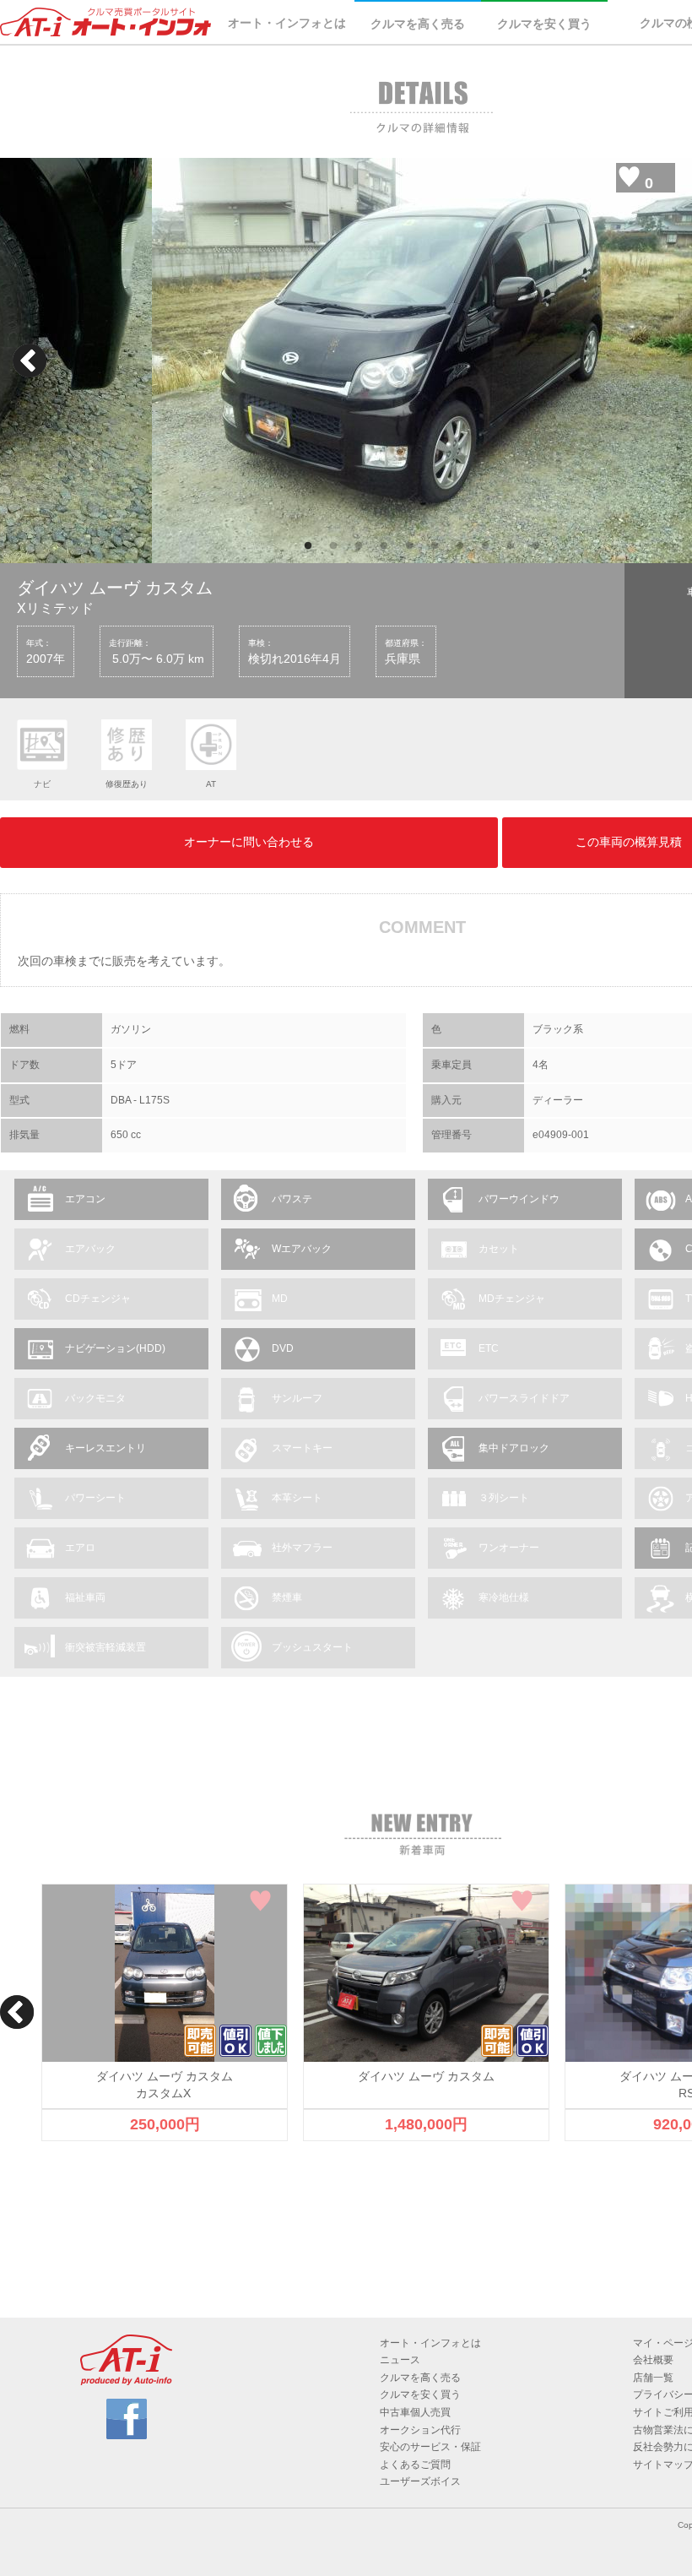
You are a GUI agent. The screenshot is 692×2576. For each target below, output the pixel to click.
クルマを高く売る (418, 24)
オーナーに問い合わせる (249, 842)
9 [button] (511, 546)
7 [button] (460, 546)
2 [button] (333, 546)
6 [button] (435, 546)
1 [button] (308, 546)
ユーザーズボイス (420, 2481)
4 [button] (384, 546)
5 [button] (409, 546)
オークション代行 (420, 2430)
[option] (422, 361)
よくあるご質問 (415, 2465)
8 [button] (485, 546)
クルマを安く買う (544, 24)
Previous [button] (30, 361)
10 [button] (536, 546)
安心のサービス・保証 (430, 2447)
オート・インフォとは (287, 23)
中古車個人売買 (415, 2412)
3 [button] (359, 546)
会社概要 (653, 2360)
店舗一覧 (653, 2378)
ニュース (400, 2360)
